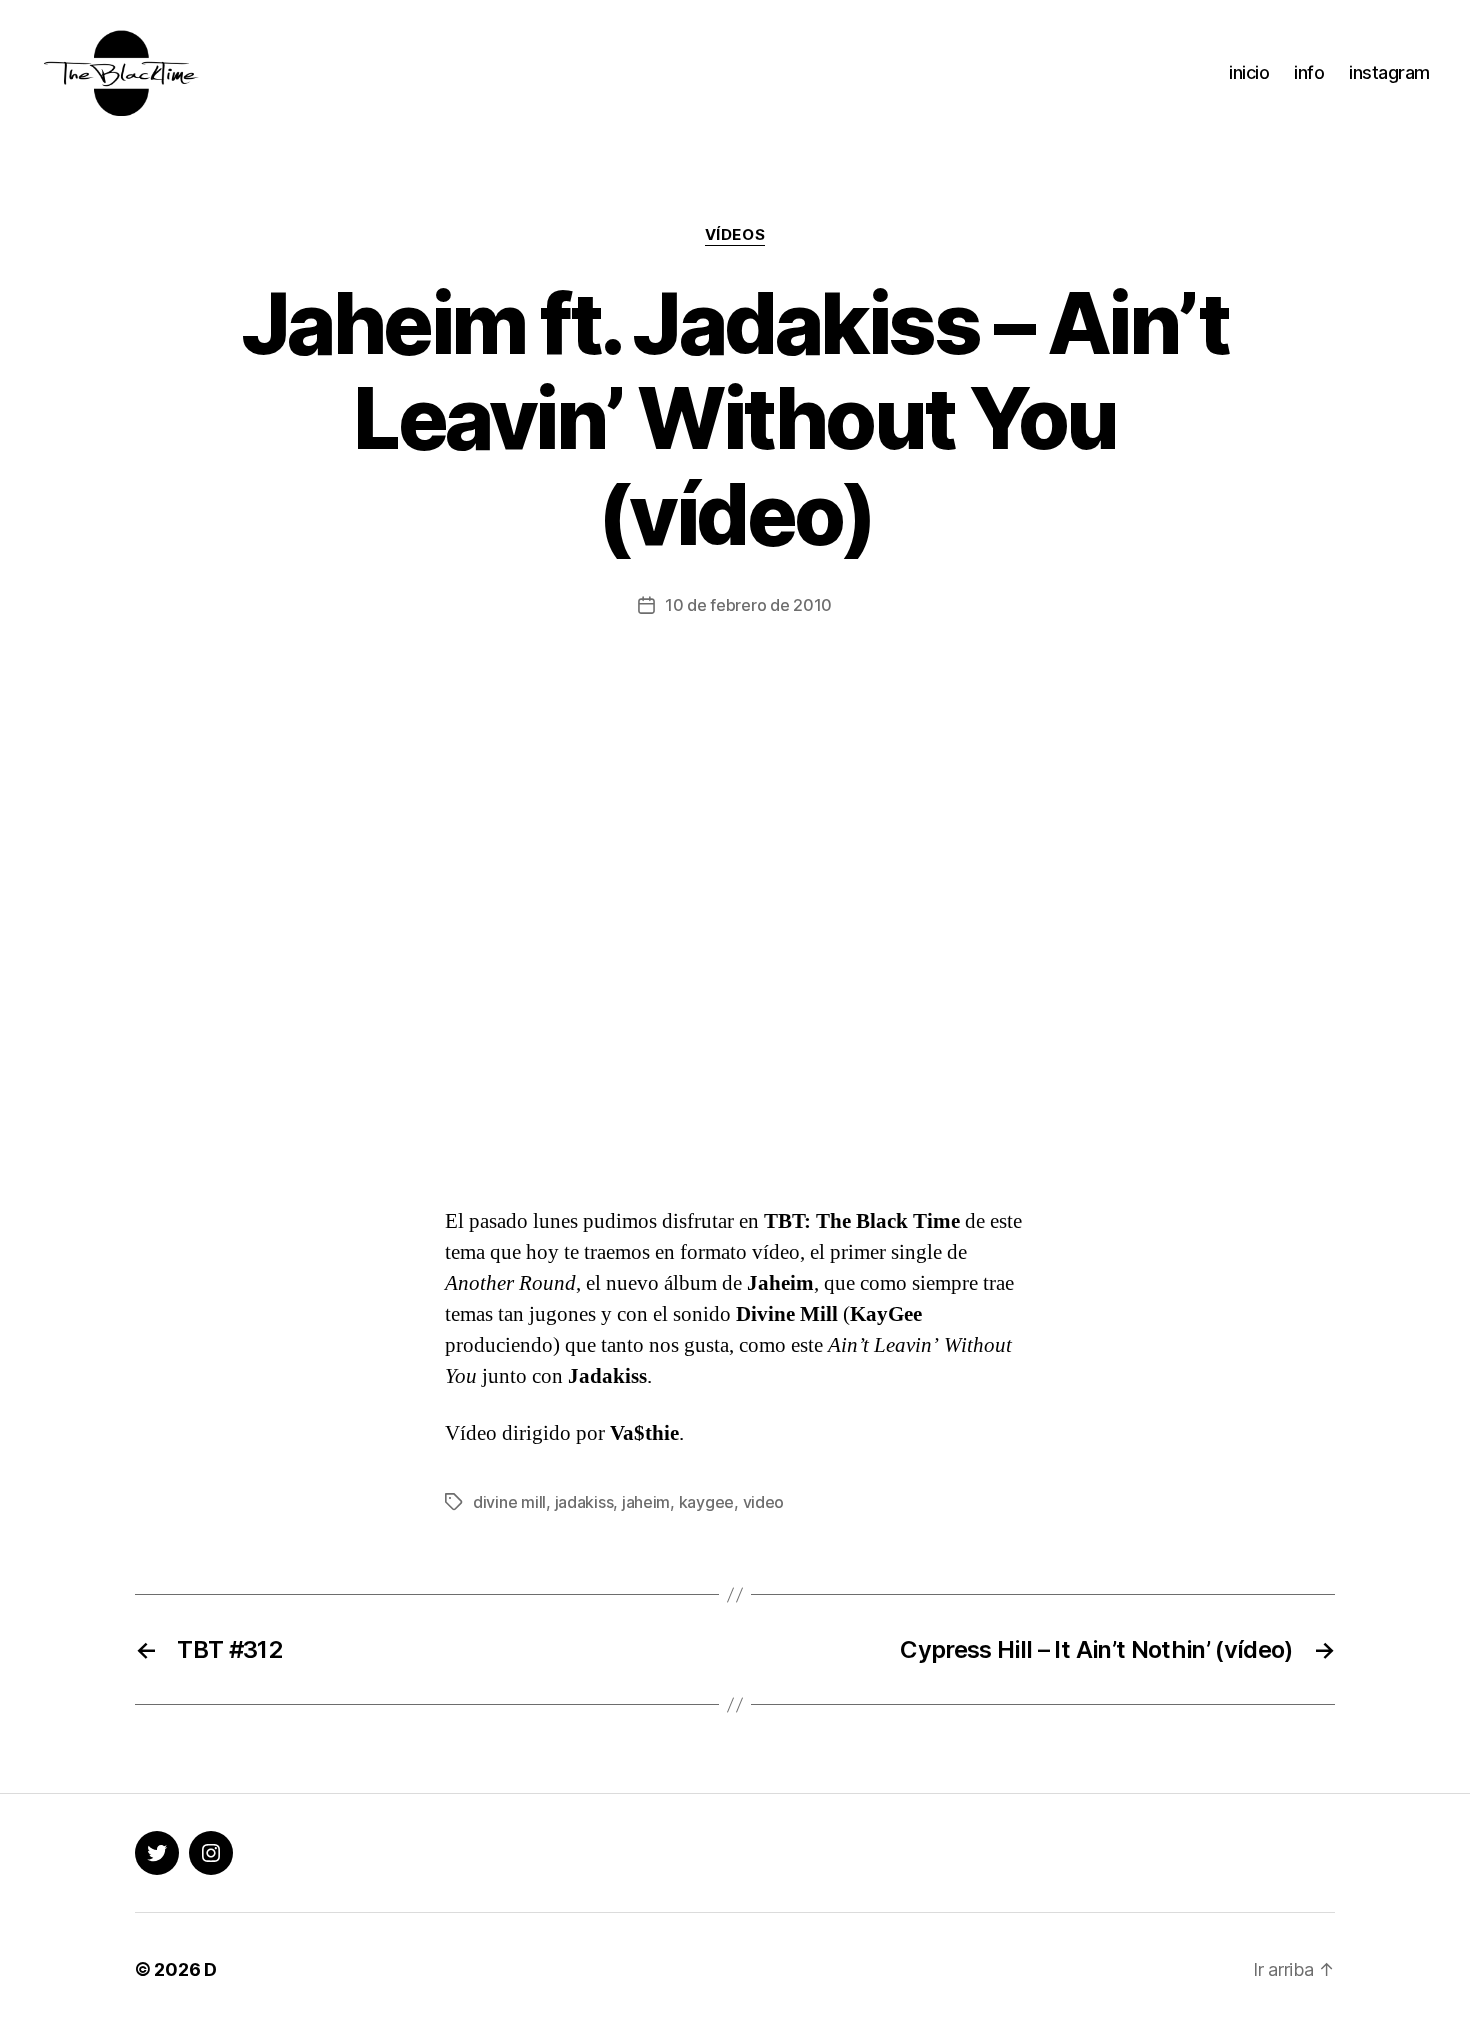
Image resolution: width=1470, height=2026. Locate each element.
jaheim (646, 1502)
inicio (1249, 72)
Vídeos (735, 235)
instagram (1389, 72)
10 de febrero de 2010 (748, 605)
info (1309, 72)
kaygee (706, 1502)
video (764, 1502)
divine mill (509, 1502)
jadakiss (584, 1502)
